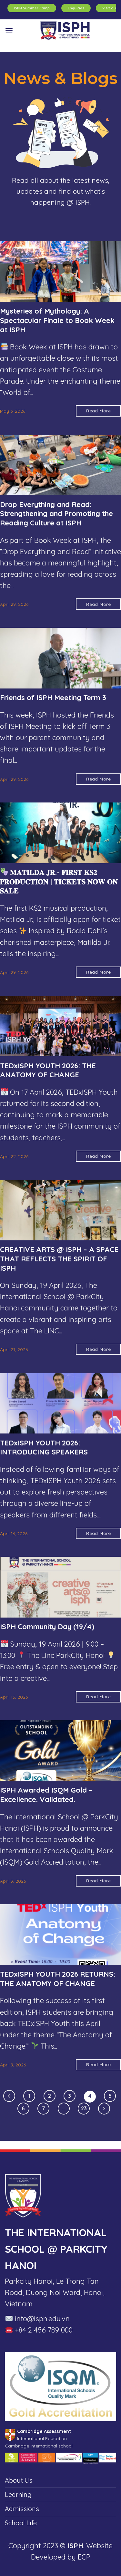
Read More (98, 411)
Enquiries (76, 8)
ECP (84, 2557)
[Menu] (9, 31)
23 (84, 2108)
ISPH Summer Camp (32, 8)
